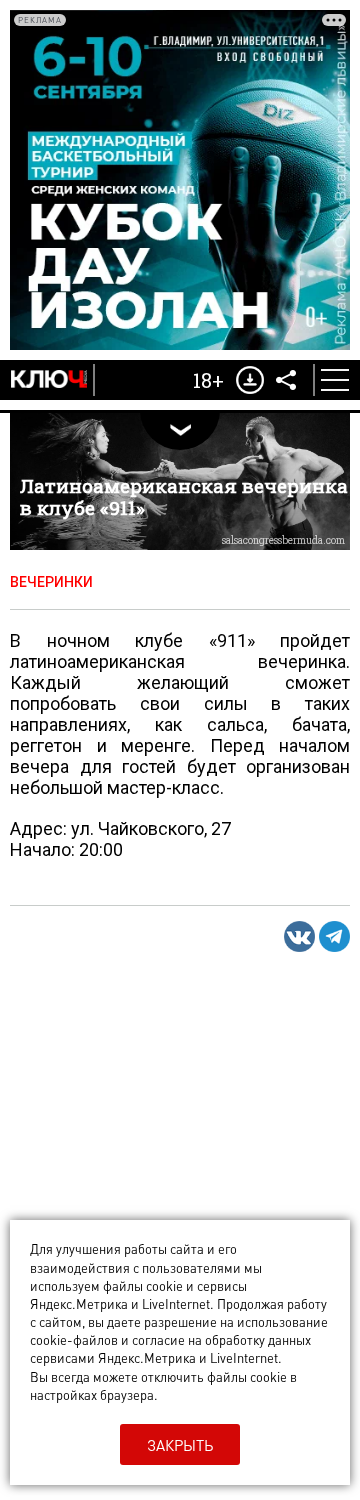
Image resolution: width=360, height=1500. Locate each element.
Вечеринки (51, 582)
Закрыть (180, 1445)
